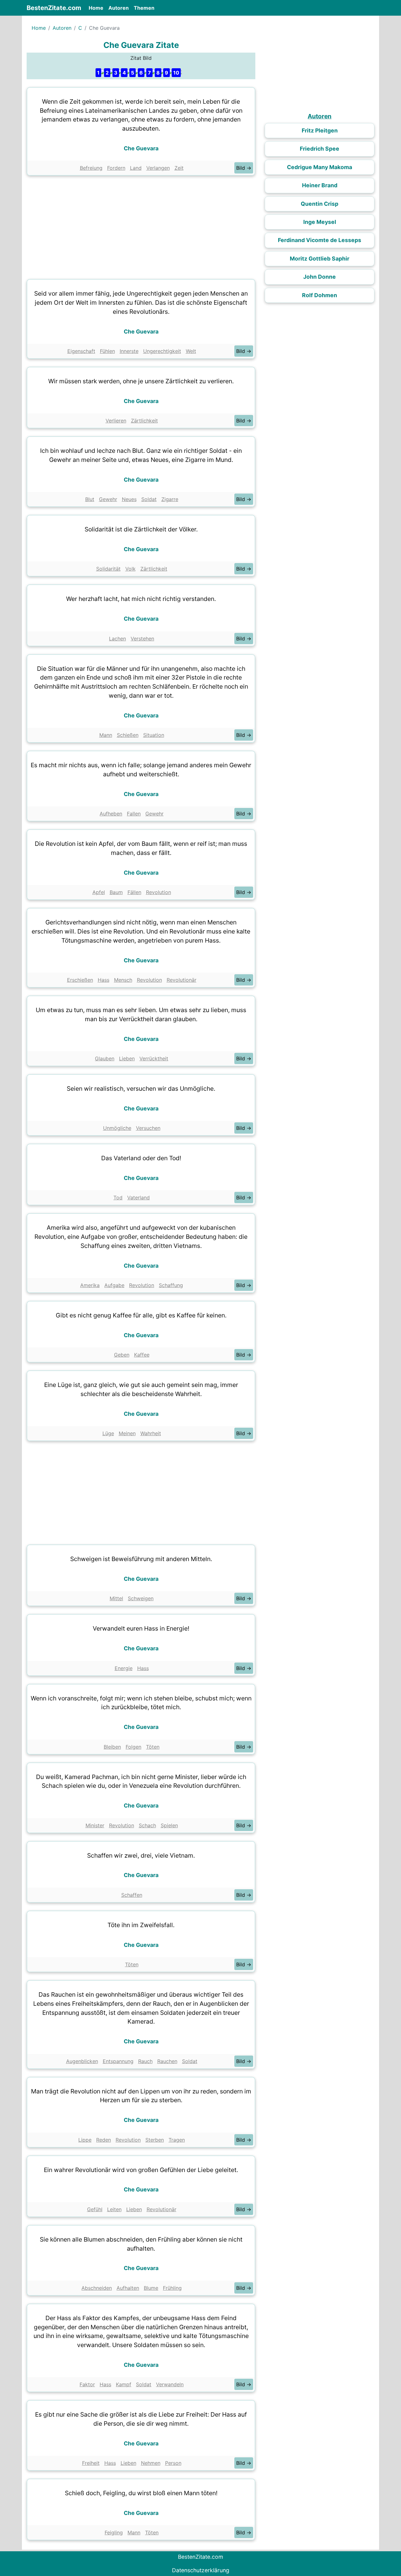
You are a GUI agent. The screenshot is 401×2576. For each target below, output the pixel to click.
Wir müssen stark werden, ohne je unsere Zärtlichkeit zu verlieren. (141, 381)
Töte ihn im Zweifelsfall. (141, 1925)
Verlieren (116, 421)
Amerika (90, 1285)
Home (97, 8)
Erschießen (80, 980)
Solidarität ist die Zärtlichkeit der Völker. (141, 529)
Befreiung (91, 168)
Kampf (124, 2384)
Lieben (127, 1058)
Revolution (159, 892)
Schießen (128, 735)
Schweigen (141, 1598)
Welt (191, 351)
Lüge (108, 1433)
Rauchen (167, 2061)
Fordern (116, 168)
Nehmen (151, 2463)
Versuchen (148, 1128)
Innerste (129, 351)
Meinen (127, 1433)
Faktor (87, 2384)
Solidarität (108, 569)
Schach (147, 1825)
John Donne (320, 277)
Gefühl (95, 2209)
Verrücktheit (154, 1058)
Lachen (117, 639)
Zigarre (170, 499)
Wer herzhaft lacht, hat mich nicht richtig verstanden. (141, 599)
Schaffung (171, 1285)
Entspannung (118, 2061)
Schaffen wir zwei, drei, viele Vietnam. (141, 1855)
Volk (130, 569)
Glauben (105, 1058)
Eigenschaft (81, 351)
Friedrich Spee (320, 149)
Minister (95, 1825)
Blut (90, 499)
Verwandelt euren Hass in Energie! (141, 1628)
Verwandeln (170, 2384)
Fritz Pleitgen (320, 130)
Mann (106, 735)
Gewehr (108, 499)
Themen (144, 8)
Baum (116, 892)
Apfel (99, 892)
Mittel (116, 1598)
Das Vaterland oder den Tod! (141, 1158)
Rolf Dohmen (320, 295)
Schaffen (132, 1895)
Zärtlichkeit (144, 421)
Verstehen (142, 639)
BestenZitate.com (54, 8)
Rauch (145, 2061)
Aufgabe (114, 1285)
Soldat (149, 499)
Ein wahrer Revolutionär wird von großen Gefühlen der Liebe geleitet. (141, 2170)
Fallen (134, 814)
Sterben (155, 2140)
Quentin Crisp (320, 204)
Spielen (169, 1825)
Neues (129, 499)
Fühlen (107, 351)
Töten (153, 1747)
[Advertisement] (141, 226)
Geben (122, 1355)
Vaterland (138, 1197)
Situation (154, 735)
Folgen (133, 1747)
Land (136, 168)
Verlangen (158, 168)
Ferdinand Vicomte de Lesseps (320, 240)
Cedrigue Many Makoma (320, 167)
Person (173, 2463)
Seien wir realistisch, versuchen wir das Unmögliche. (141, 1089)
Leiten (114, 2209)
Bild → (244, 168)
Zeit (179, 168)
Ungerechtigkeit (162, 351)
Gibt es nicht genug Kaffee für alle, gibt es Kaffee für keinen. (141, 1315)
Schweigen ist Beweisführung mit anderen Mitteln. (141, 1559)
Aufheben (111, 814)
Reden (104, 2140)
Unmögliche (117, 1128)
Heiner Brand (320, 185)
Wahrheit (151, 1433)
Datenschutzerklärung (201, 2570)
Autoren (119, 8)
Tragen (177, 2140)
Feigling (114, 2532)
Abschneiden (97, 2288)
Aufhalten (128, 2288)
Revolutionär (182, 980)
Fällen (134, 892)
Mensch (123, 980)
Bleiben (112, 1747)
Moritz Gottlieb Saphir (320, 259)
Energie (124, 1668)
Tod (118, 1197)
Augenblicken (82, 2061)
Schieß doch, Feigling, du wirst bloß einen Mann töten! (141, 2493)
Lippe (85, 2140)
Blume (151, 2288)
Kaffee (142, 1355)
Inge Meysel (320, 222)
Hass (104, 980)
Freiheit (91, 2463)
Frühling (172, 2288)
